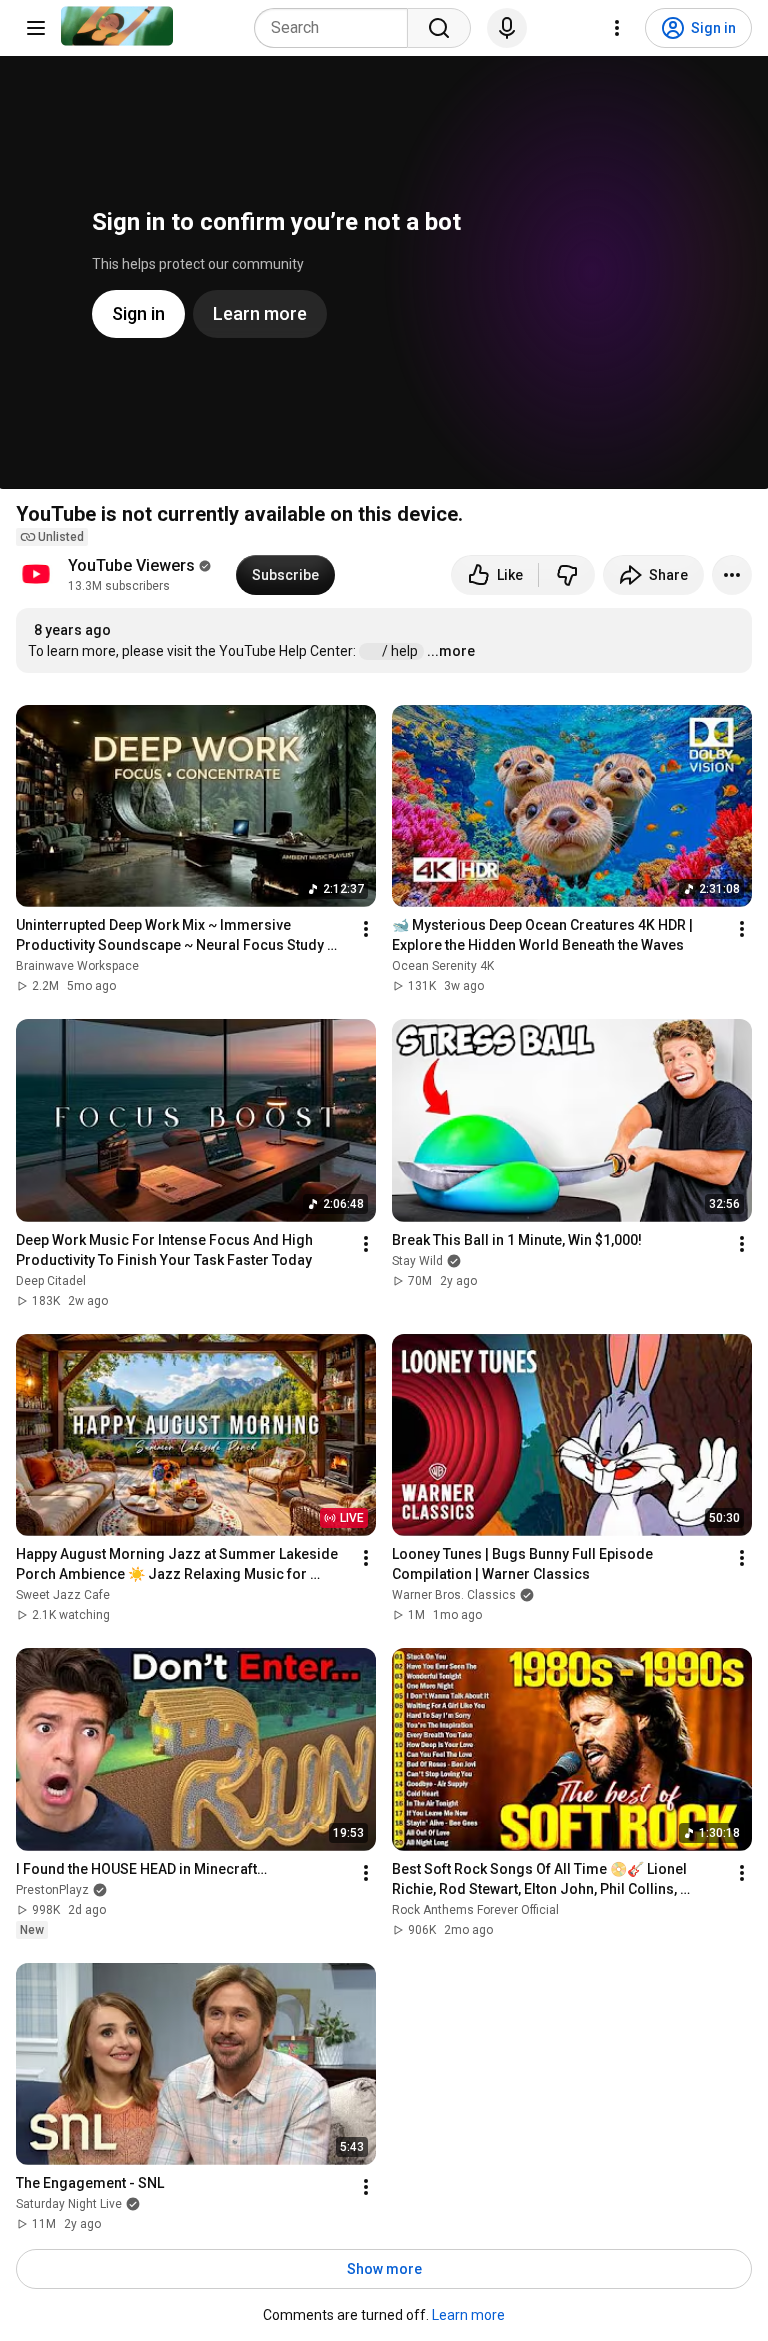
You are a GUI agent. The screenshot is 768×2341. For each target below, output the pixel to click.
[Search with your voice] (507, 28)
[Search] (439, 28)
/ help (401, 651)
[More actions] (732, 575)
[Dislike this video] (567, 575)
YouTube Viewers (131, 565)
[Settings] (617, 28)
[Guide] (36, 28)
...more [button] (451, 651)
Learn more (468, 2315)
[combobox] (337, 28)
